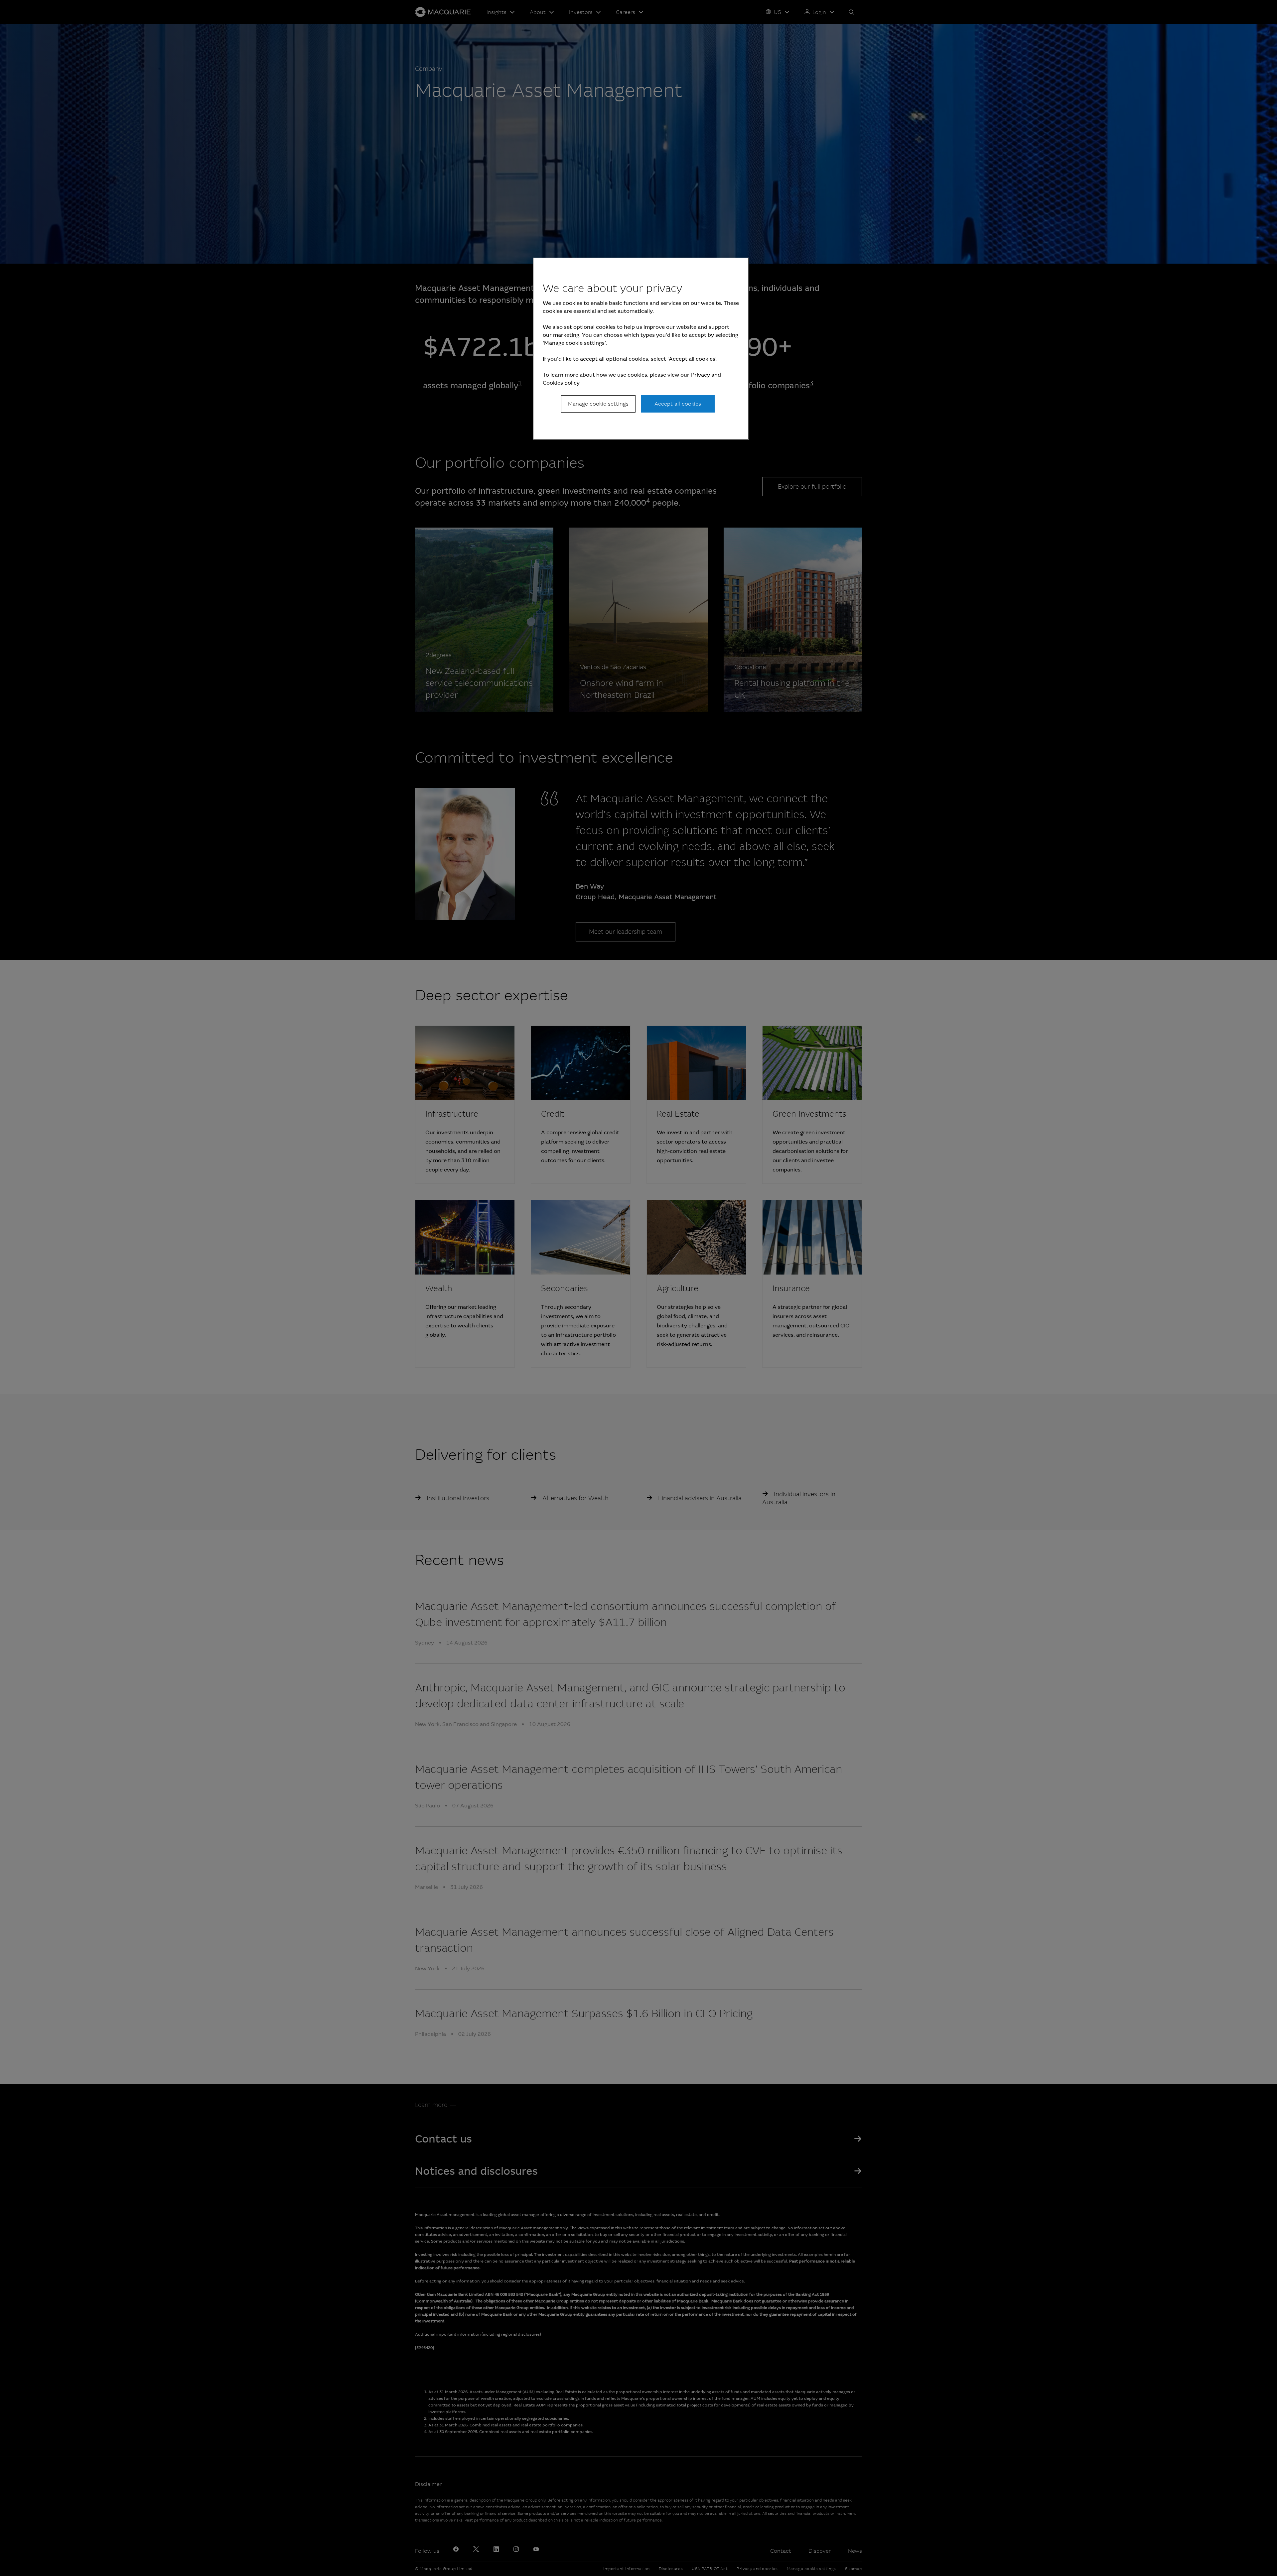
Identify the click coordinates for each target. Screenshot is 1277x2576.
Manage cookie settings (598, 404)
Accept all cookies (678, 404)
